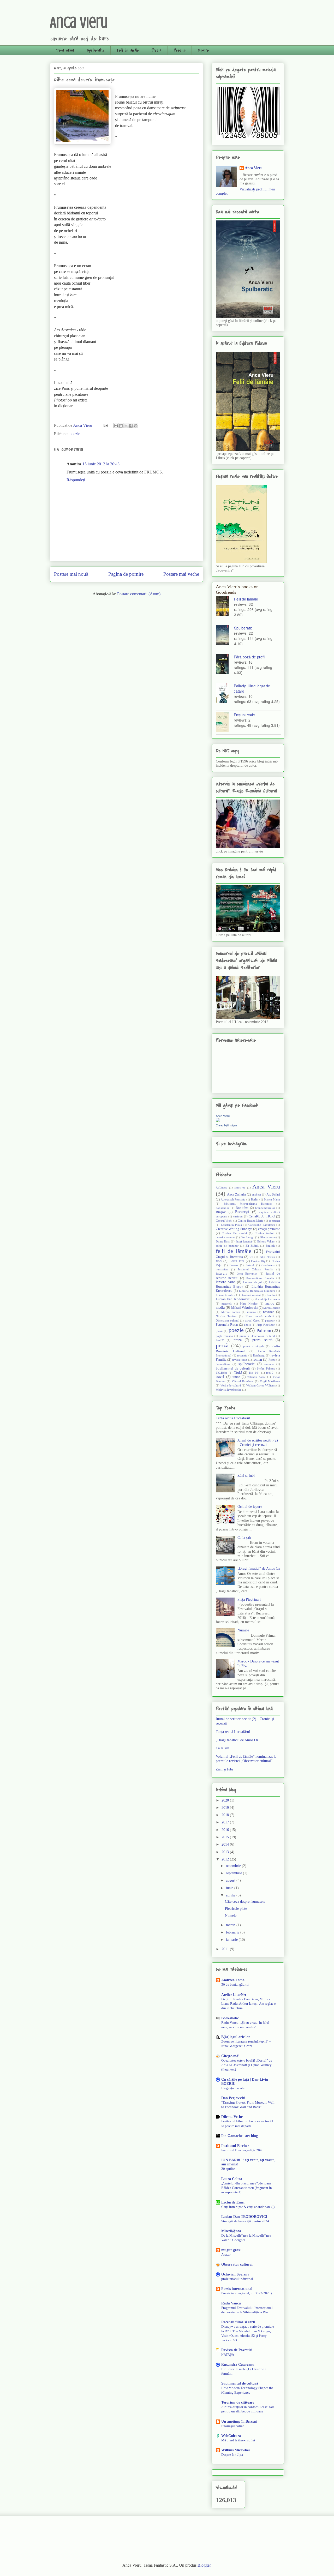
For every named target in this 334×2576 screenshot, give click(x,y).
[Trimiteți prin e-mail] (116, 426)
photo (247, 1325)
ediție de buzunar (227, 1246)
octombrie (234, 1866)
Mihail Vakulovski (244, 1308)
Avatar (226, 2254)
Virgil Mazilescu (270, 1381)
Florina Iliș (258, 1261)
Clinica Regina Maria (250, 1221)
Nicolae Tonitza (226, 1316)
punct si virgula (254, 1346)
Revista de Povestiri (237, 2350)
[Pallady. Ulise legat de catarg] (225, 693)
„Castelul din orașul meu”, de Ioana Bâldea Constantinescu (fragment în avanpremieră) (247, 2188)
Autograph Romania (233, 1199)
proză (222, 1345)
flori (219, 1261)
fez (251, 1257)
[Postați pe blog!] (121, 426)
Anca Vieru (79, 22)
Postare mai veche (181, 574)
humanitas (222, 1269)
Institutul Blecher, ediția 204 (241, 2150)
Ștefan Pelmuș (266, 1368)
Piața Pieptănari (266, 1325)
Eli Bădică (252, 1246)
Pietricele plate (236, 1909)
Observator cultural (228, 1320)
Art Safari (273, 1194)
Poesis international (237, 2289)
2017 (226, 1822)
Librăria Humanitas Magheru (257, 1291)
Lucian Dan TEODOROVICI (244, 2217)
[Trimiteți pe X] (126, 426)
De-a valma (65, 50)
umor (236, 1377)
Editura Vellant (266, 1241)
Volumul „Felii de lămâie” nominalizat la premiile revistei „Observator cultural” (246, 1759)
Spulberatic (95, 50)
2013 (226, 1852)
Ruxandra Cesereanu (238, 2365)
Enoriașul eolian (233, 2426)
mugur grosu (231, 2250)
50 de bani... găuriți (235, 1984)
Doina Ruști (223, 1241)
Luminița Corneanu (268, 1299)
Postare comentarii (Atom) (139, 594)
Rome (272, 1360)
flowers (234, 1265)
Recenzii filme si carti (238, 2322)
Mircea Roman (231, 1312)
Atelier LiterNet (234, 1995)
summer (269, 1364)
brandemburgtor (265, 1208)
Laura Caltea (232, 2179)
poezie (75, 434)
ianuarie (232, 1940)
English (270, 1246)
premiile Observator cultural (257, 1336)
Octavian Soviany (235, 2274)
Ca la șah (244, 1538)
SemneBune (223, 1364)
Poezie (180, 50)
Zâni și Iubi (246, 1476)
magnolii (227, 1304)
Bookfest (242, 1208)
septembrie (234, 1873)
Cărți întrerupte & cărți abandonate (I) (248, 2207)
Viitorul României (243, 1381)
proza (238, 1340)
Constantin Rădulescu (262, 1225)
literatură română (251, 1295)
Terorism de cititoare (238, 2402)
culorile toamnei (226, 1237)
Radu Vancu (231, 2303)
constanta (274, 1221)
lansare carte (225, 1282)
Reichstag (259, 1355)
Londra (271, 1295)
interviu (222, 1273)
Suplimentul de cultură (233, 1368)
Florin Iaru (236, 1261)
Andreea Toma (233, 1980)
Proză (156, 50)
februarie (233, 1932)
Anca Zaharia (237, 1194)
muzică (251, 1312)
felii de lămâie (234, 1251)
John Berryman (247, 1274)
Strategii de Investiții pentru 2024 (245, 2221)
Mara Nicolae (249, 1304)
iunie (230, 1888)
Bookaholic (230, 2018)
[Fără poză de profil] (225, 665)
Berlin (255, 1199)
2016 (226, 1830)
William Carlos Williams (261, 1385)
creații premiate (269, 1229)
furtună (250, 1265)
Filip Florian (267, 1257)
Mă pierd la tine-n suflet (238, 2440)
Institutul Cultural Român (256, 1269)
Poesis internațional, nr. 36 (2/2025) (246, 2293)
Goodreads (268, 1265)
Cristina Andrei (264, 1233)
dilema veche (268, 1237)
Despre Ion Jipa (232, 2455)
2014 (226, 1844)
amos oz (240, 1187)
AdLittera (222, 1187)
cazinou (238, 1216)
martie (231, 1925)
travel (220, 1377)
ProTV (220, 1340)
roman (257, 1359)
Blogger (204, 2565)
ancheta (256, 1194)
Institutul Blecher (235, 2146)
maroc (270, 1304)
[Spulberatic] (225, 636)
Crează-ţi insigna (226, 1125)
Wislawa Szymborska (229, 1390)
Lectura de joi (252, 1282)
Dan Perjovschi (233, 2098)
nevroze (269, 1312)
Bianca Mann (272, 1199)
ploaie (219, 1331)
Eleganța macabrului (236, 2088)
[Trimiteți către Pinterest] (136, 426)
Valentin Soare (256, 1377)
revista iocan (240, 1360)
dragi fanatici (244, 1241)
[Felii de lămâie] (225, 607)
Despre (203, 50)
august (231, 1880)
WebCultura (231, 2436)
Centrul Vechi (224, 1221)
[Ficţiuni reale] (225, 722)
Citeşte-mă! (230, 2056)
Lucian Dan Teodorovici (233, 1299)
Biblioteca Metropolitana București (248, 1204)
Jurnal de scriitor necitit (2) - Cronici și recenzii (258, 1443)
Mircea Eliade (272, 1308)
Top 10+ (254, 1373)
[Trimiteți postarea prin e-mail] (105, 425)
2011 (226, 1949)
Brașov (221, 1212)
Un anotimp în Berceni (239, 2421)
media (220, 1308)
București (242, 1212)
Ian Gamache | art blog (240, 2136)
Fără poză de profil (249, 657)
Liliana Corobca (225, 1295)
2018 (226, 1815)
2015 (226, 1837)
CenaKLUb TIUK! (262, 1216)
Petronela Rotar (227, 1325)
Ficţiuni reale (244, 715)
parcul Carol (252, 1320)
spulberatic (246, 1364)
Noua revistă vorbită (260, 1316)
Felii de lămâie (128, 50)
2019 (226, 1808)
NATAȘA (228, 2354)
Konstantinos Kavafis (260, 1278)
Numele (243, 1630)
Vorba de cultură (231, 1385)
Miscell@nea (231, 2231)
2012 (226, 1859)
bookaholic (223, 1208)
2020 (226, 1800)
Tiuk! (238, 1373)
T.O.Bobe (222, 1373)
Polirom (264, 1331)
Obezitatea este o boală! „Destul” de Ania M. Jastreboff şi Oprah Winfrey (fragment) (247, 2065)
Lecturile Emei (233, 2202)
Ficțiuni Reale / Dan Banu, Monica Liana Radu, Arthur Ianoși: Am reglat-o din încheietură (249, 2004)
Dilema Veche (232, 2117)
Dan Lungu (247, 1237)
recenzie (242, 1355)
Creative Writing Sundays (234, 1229)
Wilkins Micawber (236, 2450)
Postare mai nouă (71, 574)
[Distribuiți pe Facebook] (131, 426)
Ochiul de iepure (250, 1507)
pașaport (270, 1320)
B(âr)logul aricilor (236, 2037)
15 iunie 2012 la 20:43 (101, 464)
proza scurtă (262, 1340)
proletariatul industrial (237, 2279)
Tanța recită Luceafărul (233, 1418)
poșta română (224, 1336)
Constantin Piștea (232, 1225)
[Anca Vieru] (218, 1121)
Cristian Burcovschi (234, 1233)
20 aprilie (228, 2169)
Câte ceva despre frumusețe (245, 1902)
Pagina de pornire (126, 574)
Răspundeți (76, 480)
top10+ (270, 1373)
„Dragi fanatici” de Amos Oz (259, 1568)
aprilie (231, 1895)
